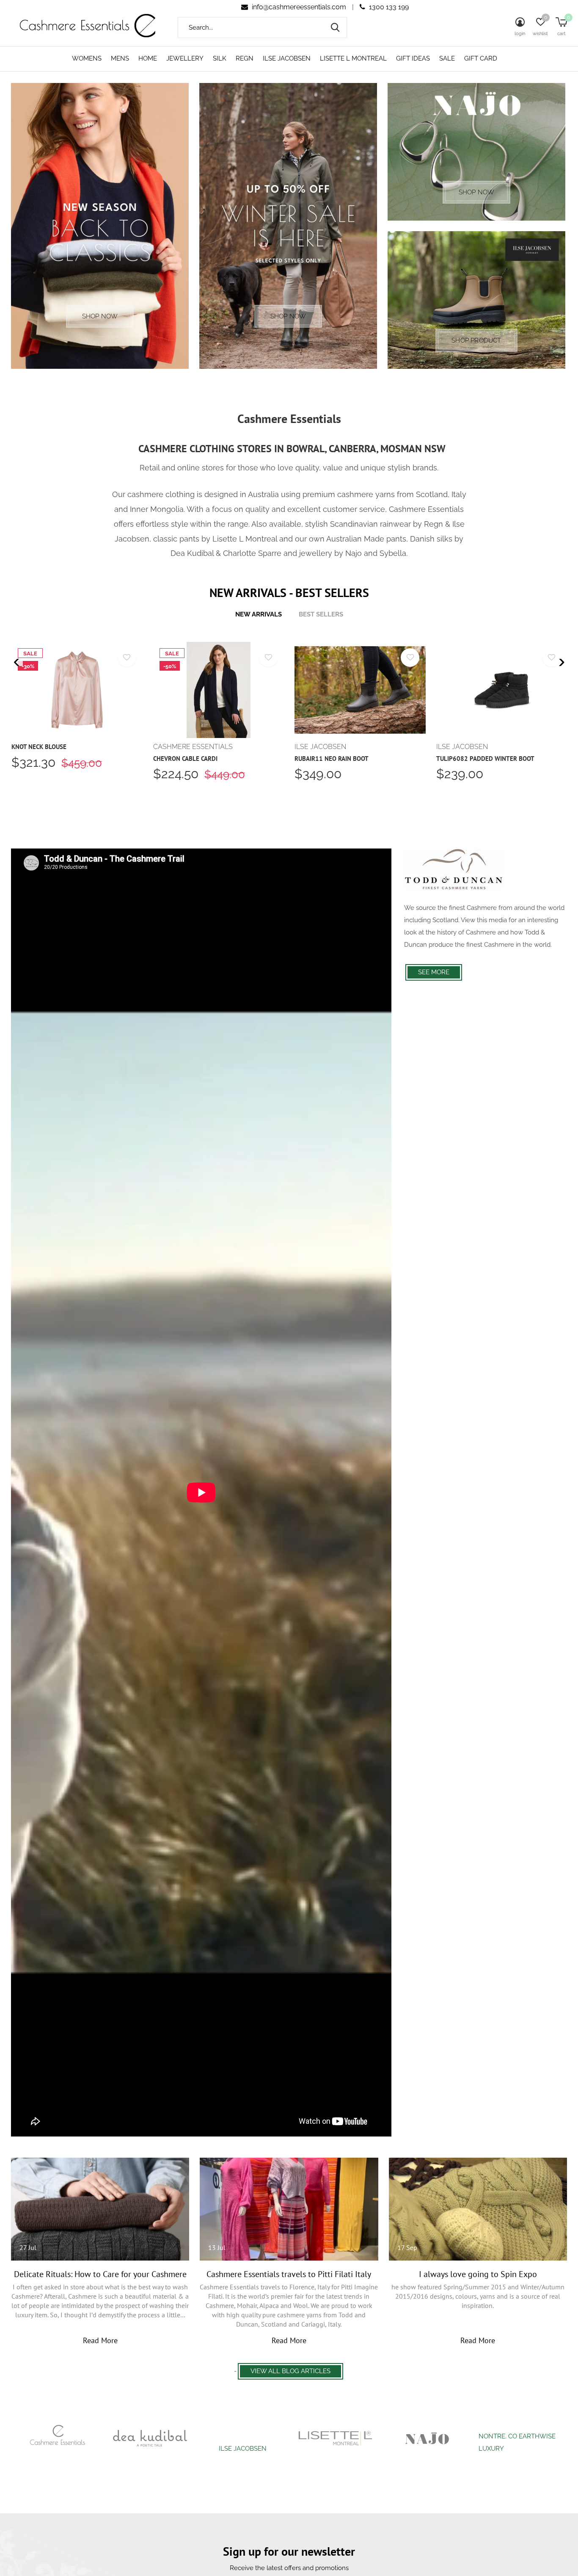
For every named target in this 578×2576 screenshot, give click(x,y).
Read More (100, 2340)
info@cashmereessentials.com (299, 7)
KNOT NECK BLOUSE (39, 747)
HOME (148, 58)
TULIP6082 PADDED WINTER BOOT (485, 759)
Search (335, 28)
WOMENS (87, 58)
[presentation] (17, 662)
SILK (220, 58)
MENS (120, 58)
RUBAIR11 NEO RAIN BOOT (332, 759)
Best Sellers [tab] (321, 614)
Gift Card (481, 58)
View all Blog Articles (290, 2371)
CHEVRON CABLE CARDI (185, 759)
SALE (447, 58)
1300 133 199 (388, 7)
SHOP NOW (100, 316)
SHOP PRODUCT (476, 340)
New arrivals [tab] (259, 614)
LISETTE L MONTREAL (353, 58)
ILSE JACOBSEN (287, 58)
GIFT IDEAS (413, 58)
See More (434, 972)
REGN (245, 58)
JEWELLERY (185, 58)
